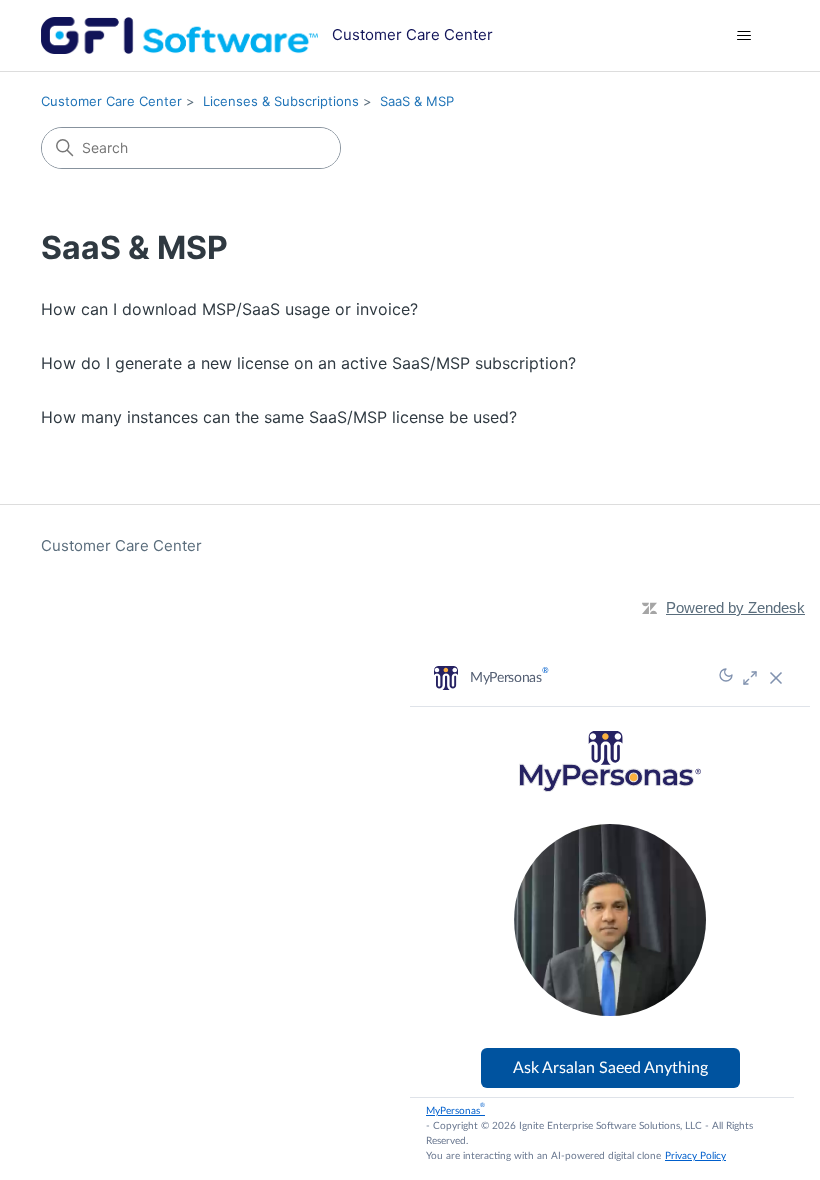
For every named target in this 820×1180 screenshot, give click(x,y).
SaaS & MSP (417, 101)
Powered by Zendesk (735, 607)
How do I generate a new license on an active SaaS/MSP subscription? (308, 363)
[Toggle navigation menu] (743, 36)
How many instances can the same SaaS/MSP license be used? (279, 417)
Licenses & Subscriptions (281, 101)
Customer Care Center (111, 101)
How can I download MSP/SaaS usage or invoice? (229, 309)
